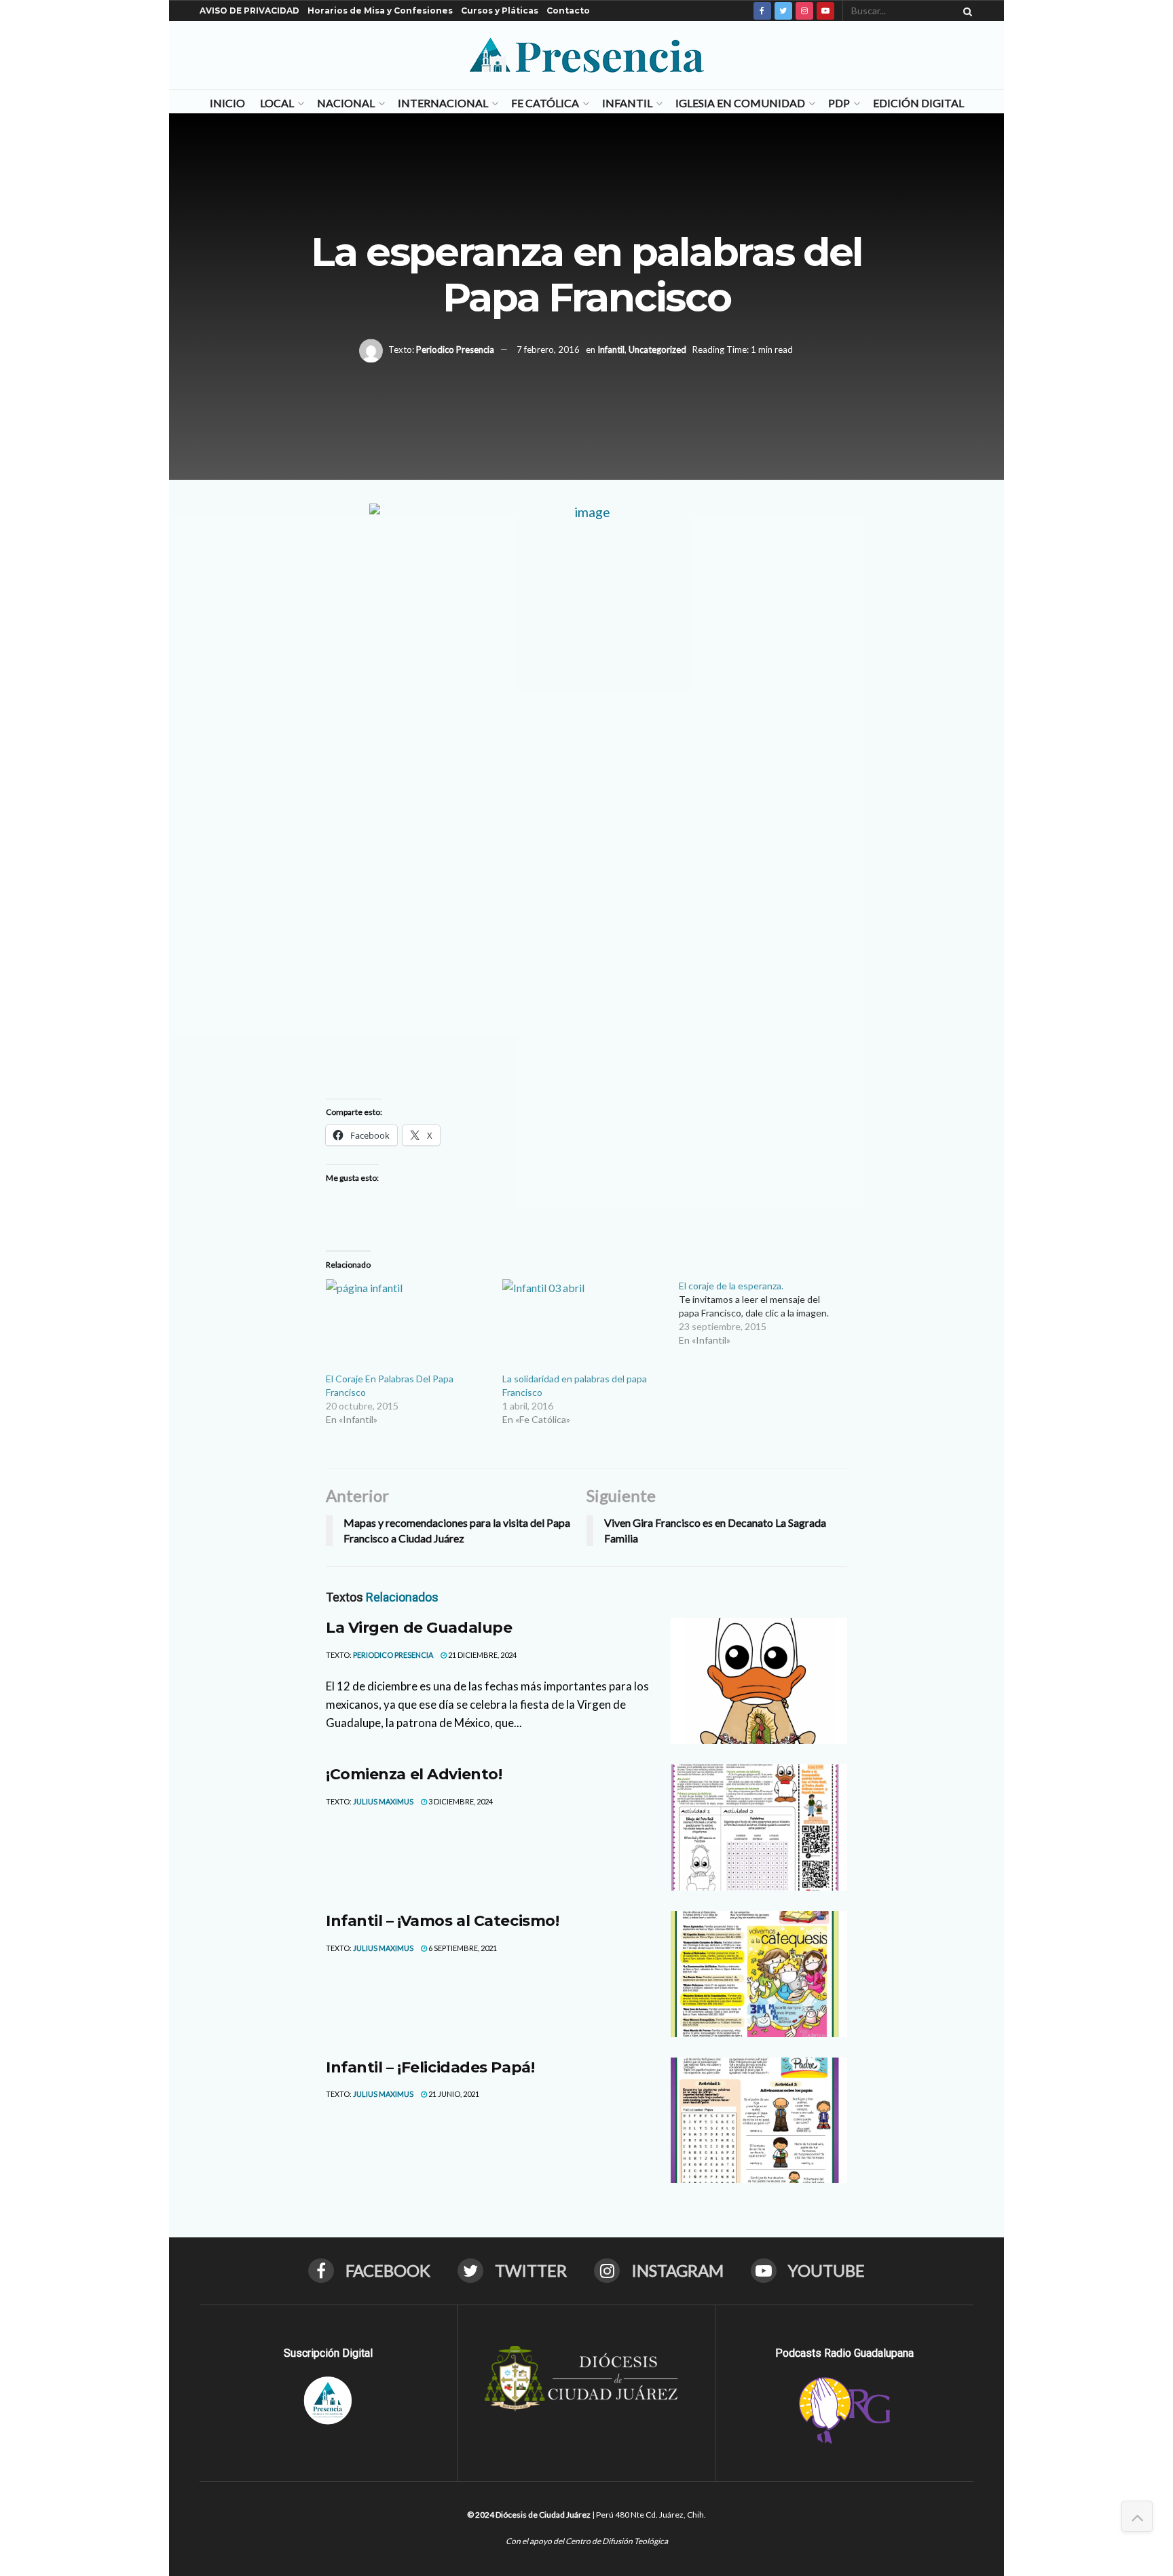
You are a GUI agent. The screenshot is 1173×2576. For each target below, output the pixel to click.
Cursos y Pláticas (500, 11)
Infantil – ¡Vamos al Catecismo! (442, 1921)
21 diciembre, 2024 (482, 1655)
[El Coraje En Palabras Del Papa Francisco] (407, 1326)
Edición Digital (918, 103)
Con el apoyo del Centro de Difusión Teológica (587, 2541)
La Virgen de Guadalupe (419, 1628)
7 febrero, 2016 (548, 349)
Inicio (227, 103)
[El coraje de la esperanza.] (767, 1313)
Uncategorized (657, 349)
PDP (839, 103)
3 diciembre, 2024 (460, 1801)
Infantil (627, 103)
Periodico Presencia (455, 349)
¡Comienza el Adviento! (414, 1774)
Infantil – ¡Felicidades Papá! (430, 2067)
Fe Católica (545, 103)
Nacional (346, 103)
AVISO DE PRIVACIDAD (249, 11)
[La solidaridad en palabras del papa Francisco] (584, 1326)
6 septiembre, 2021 (462, 1948)
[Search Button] (965, 11)
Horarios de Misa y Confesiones (380, 11)
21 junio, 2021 (453, 2094)
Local (277, 103)
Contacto (568, 11)
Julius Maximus (383, 1801)
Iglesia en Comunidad (740, 103)
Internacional (443, 103)
